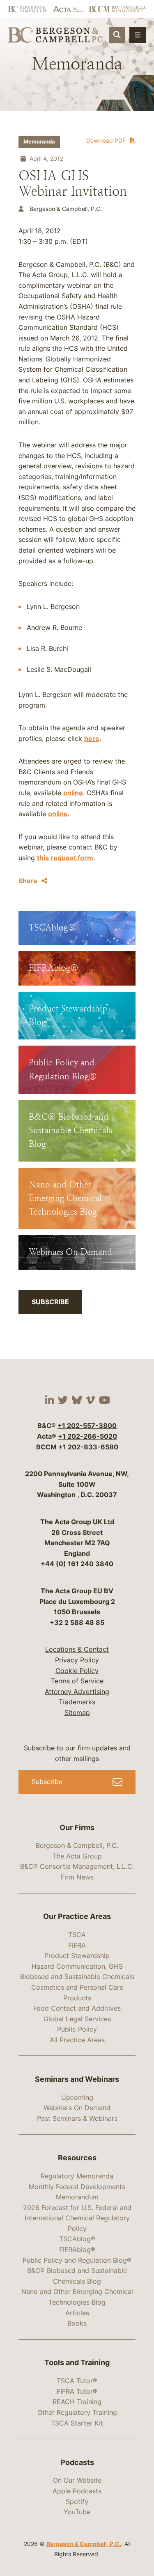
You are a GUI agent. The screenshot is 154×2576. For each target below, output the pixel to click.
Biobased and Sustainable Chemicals (77, 1977)
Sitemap (77, 1713)
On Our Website (77, 2480)
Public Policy (77, 2029)
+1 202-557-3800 (87, 1426)
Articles (77, 2313)
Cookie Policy (77, 1671)
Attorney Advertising (77, 1692)
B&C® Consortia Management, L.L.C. (77, 1866)
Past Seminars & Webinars (77, 2118)
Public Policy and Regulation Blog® (77, 2260)
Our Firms (77, 1827)
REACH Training (77, 2402)
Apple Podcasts (77, 2491)
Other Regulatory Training (77, 2412)
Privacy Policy (77, 1660)
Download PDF (106, 140)
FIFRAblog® (77, 2250)
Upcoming (77, 2097)
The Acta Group (77, 1856)
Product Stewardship (77, 1956)
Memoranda (39, 142)
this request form (65, 858)
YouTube (77, 2512)
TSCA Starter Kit (77, 2423)
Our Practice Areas (77, 1916)
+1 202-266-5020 (87, 1436)
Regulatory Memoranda (77, 2176)
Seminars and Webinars (77, 2079)
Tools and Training (77, 2362)
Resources (77, 2158)
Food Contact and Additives (77, 2008)
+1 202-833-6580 (88, 1447)
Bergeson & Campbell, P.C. (77, 1845)
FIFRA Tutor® (77, 2391)
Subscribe (50, 1302)
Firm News (77, 1877)
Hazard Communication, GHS (77, 1966)
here (92, 738)
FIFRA (77, 1945)
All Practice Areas (77, 2040)
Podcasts (77, 2462)
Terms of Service (77, 1681)
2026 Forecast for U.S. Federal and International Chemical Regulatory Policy (77, 2218)
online (73, 793)
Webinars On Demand (77, 2108)
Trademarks (77, 1702)
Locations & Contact (77, 1649)
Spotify (77, 2502)
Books (77, 2323)
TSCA (77, 1935)
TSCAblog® (77, 2239)
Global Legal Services (77, 2019)
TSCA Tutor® (77, 2381)
